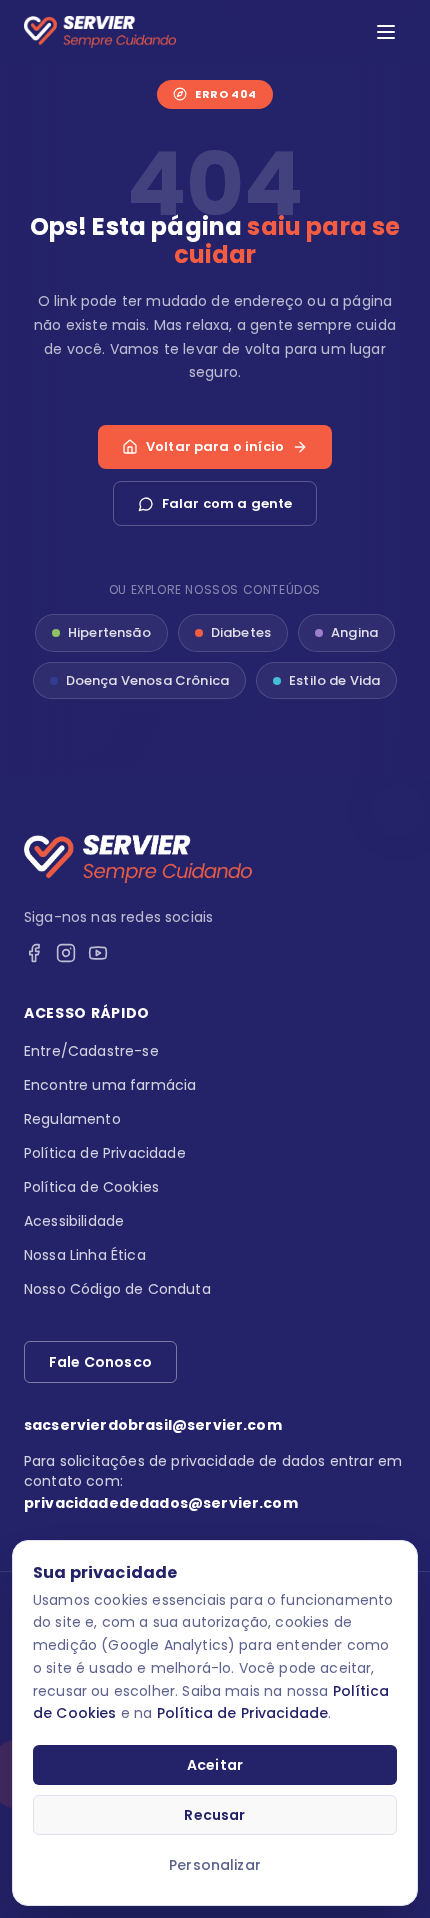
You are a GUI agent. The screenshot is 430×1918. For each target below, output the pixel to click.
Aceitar (215, 1765)
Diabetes (241, 632)
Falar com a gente (227, 503)
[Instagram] (66, 953)
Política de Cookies (91, 1187)
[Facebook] (34, 953)
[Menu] (386, 32)
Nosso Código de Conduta (117, 1289)
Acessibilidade (74, 1221)
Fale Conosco (100, 1362)
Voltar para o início (215, 446)
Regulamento (72, 1119)
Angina (354, 632)
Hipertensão (109, 632)
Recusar (214, 1815)
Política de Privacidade (243, 1713)
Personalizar (215, 1865)
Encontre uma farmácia (110, 1085)
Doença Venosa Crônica (147, 680)
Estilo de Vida (334, 680)
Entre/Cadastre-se (91, 1051)
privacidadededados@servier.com (161, 1503)
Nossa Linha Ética (85, 1255)
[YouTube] (98, 953)
